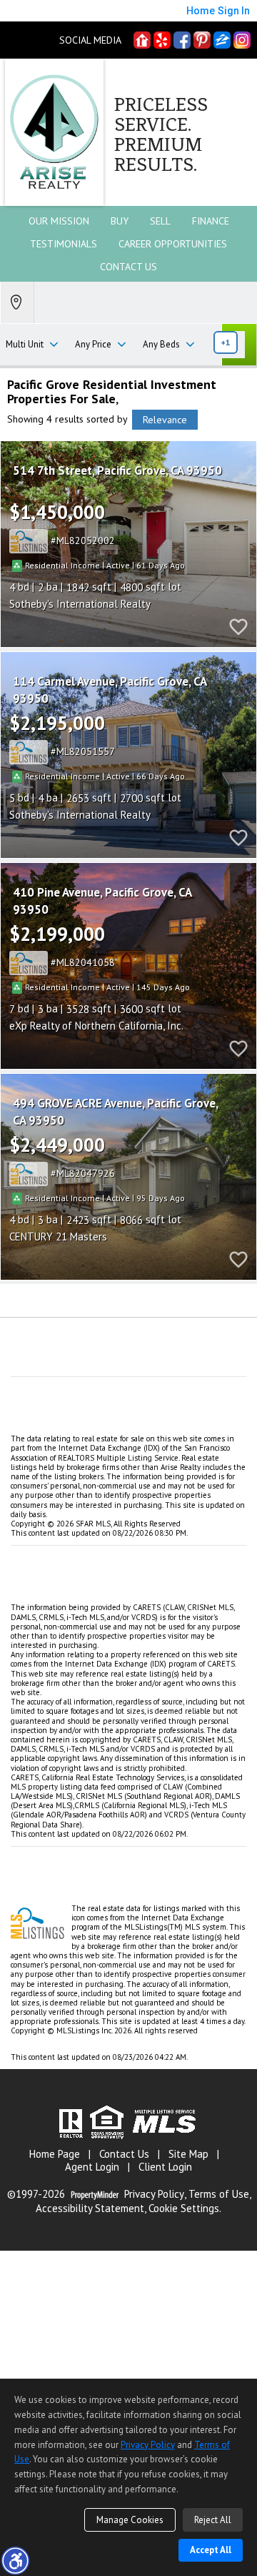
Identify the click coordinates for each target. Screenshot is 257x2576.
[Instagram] (242, 40)
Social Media (90, 40)
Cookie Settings (184, 2209)
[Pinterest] (202, 40)
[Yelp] (162, 40)
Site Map (188, 2154)
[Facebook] (182, 40)
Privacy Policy (154, 2194)
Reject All (213, 2520)
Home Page (55, 2154)
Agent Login (92, 2167)
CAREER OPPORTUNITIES (173, 244)
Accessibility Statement (90, 2209)
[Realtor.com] (142, 40)
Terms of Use (219, 2194)
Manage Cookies (130, 2520)
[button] (15, 2560)
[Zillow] (222, 40)
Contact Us (128, 267)
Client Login (165, 2167)
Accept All (211, 2550)
